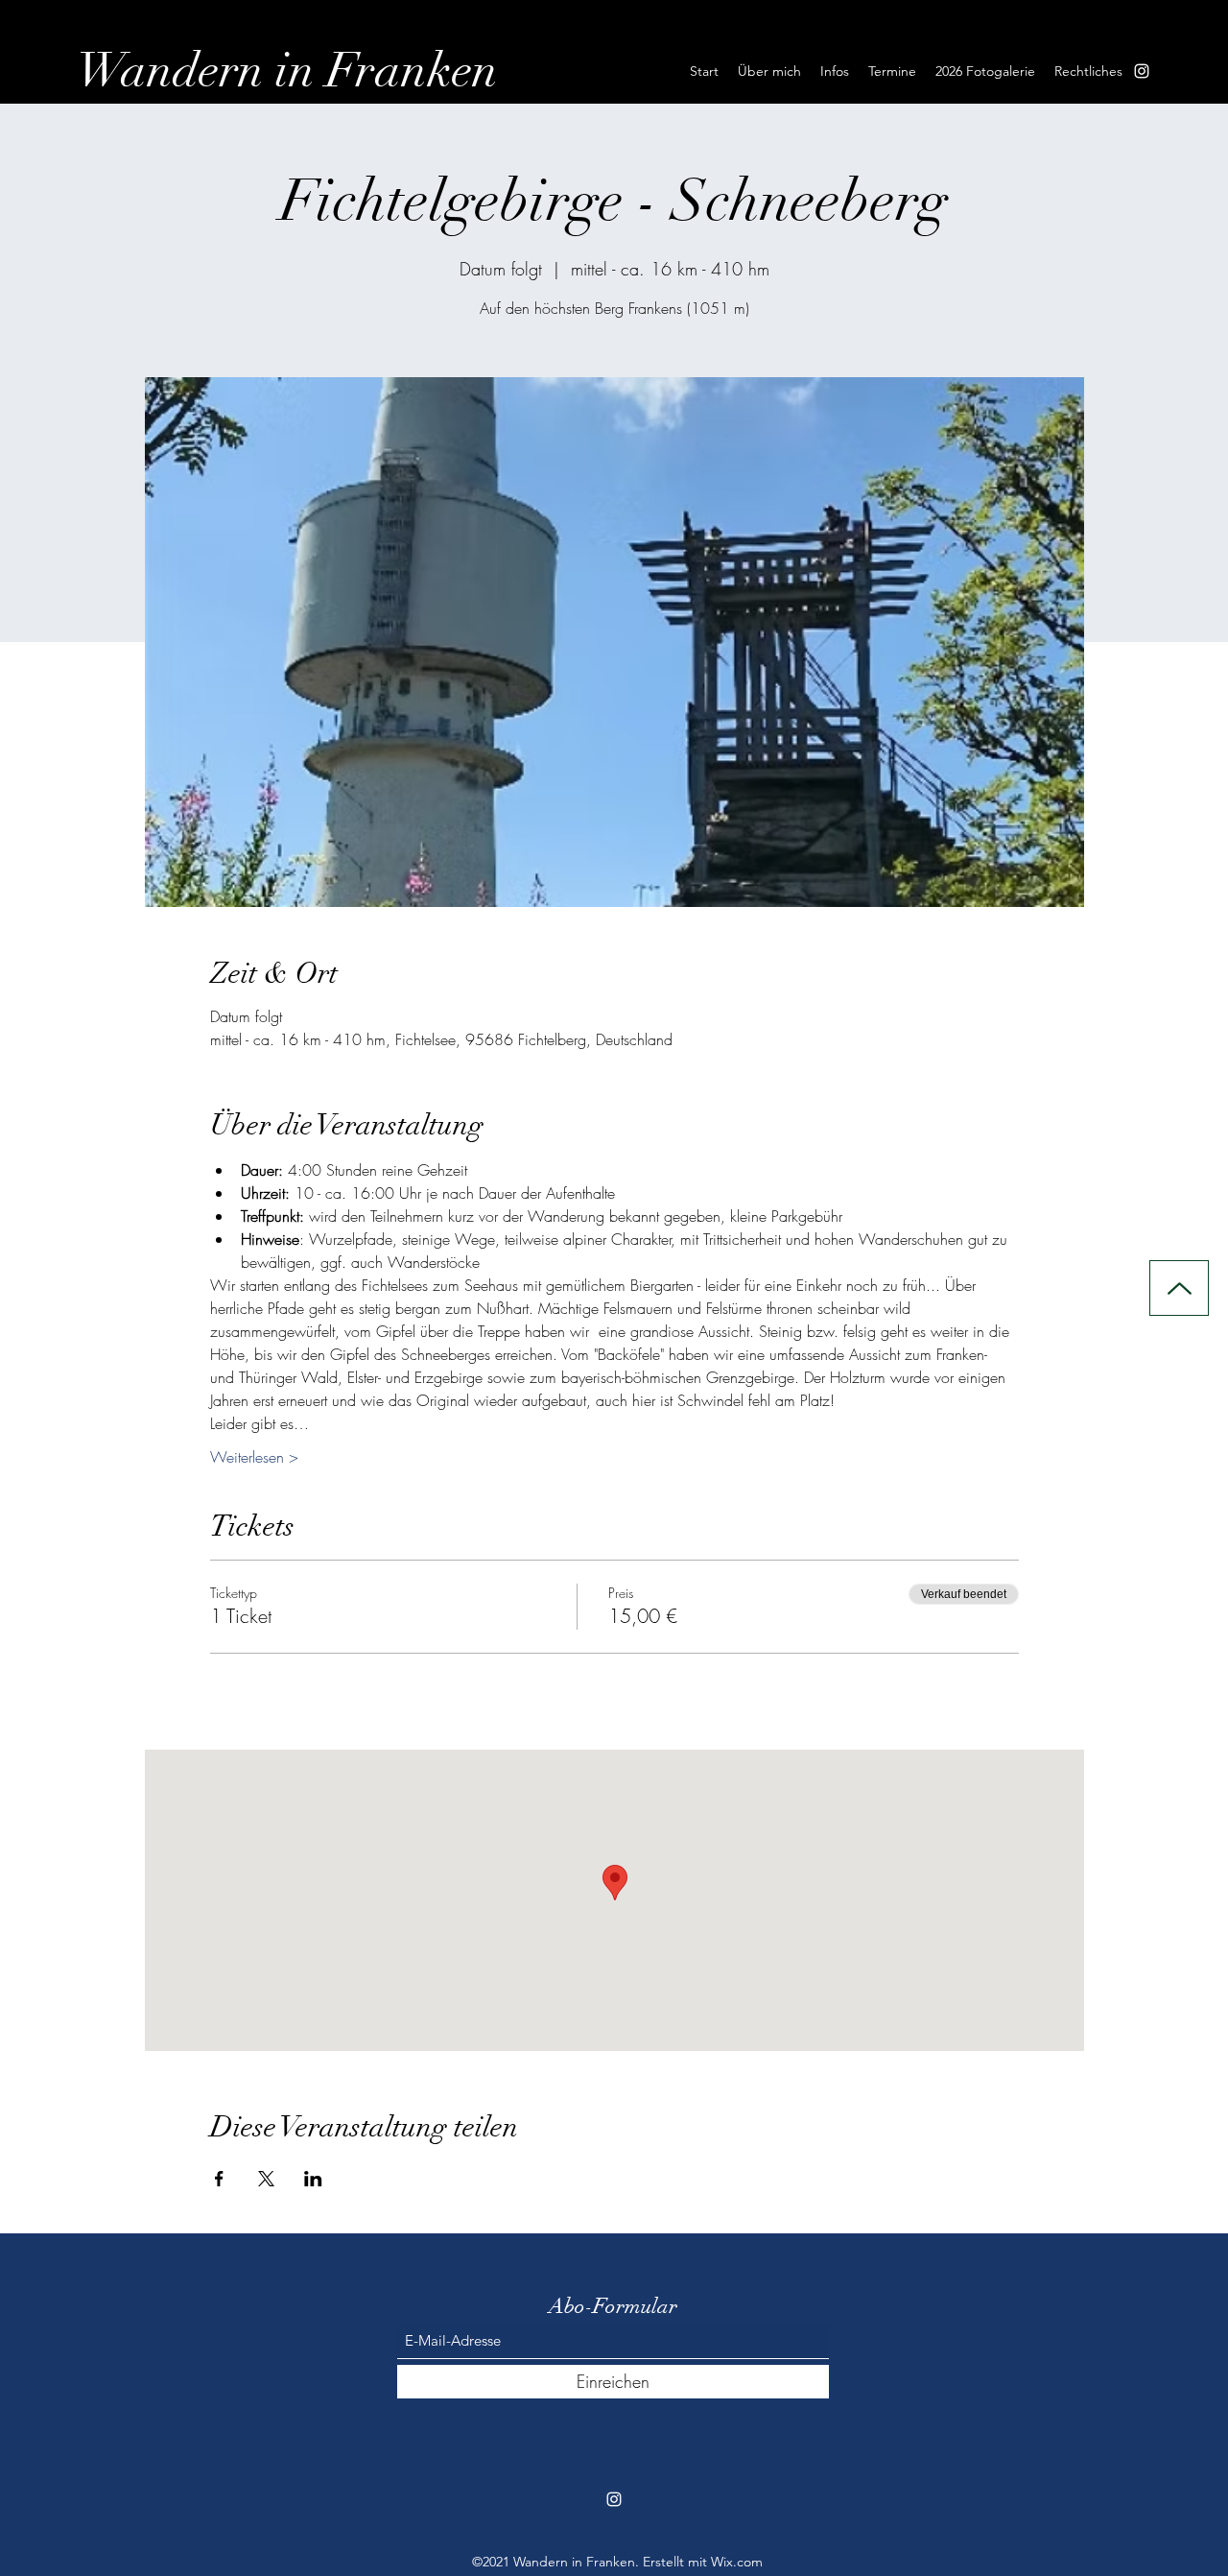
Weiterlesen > (254, 1457)
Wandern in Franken (287, 71)
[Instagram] (1142, 71)
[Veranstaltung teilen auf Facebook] (219, 2179)
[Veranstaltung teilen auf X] (266, 2179)
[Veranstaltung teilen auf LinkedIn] (313, 2179)
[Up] (1179, 1288)
